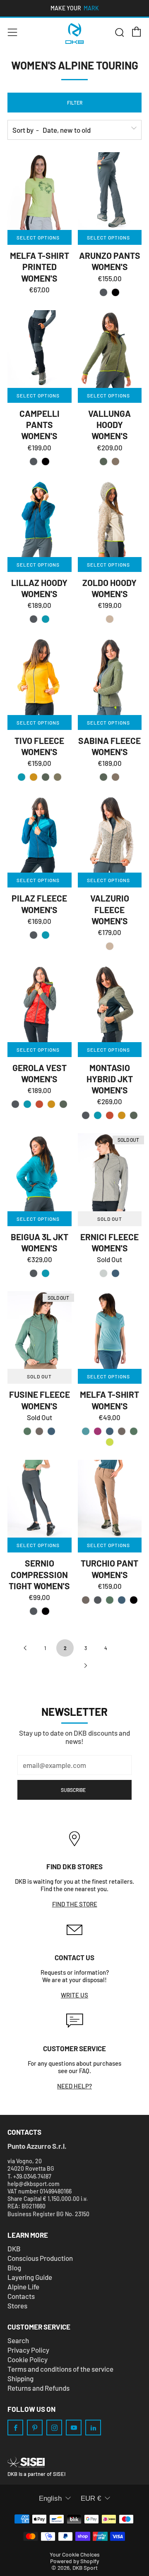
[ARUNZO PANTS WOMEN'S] (110, 191)
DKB (14, 2248)
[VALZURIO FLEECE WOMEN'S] (110, 834)
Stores (17, 2306)
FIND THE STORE (75, 1904)
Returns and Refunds (38, 2388)
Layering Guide (30, 2277)
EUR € (91, 2498)
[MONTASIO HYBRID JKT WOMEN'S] (110, 1003)
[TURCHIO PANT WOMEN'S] (110, 1499)
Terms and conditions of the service (60, 2369)
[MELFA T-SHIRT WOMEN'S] (110, 1330)
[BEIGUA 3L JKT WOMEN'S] (40, 1172)
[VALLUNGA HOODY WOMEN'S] (110, 349)
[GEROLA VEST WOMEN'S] (40, 1003)
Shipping (20, 2378)
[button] (103, 292)
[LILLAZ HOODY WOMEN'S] (40, 518)
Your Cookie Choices (75, 2554)
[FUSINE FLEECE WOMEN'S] (40, 1330)
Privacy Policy (28, 2350)
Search (18, 2340)
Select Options (38, 237)
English (50, 2498)
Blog (14, 2267)
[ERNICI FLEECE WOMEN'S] (110, 1172)
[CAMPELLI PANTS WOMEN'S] (40, 349)
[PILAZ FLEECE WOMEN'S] (40, 834)
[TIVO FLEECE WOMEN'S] (40, 676)
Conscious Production (40, 2258)
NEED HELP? (74, 2086)
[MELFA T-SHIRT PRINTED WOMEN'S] (40, 191)
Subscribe (73, 1790)
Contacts (21, 2296)
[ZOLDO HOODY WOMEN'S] (110, 518)
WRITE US (74, 1995)
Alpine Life (23, 2287)
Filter (75, 103)
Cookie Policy (28, 2359)
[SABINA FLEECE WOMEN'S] (110, 676)
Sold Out (110, 1219)
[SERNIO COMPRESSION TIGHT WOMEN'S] (40, 1499)
